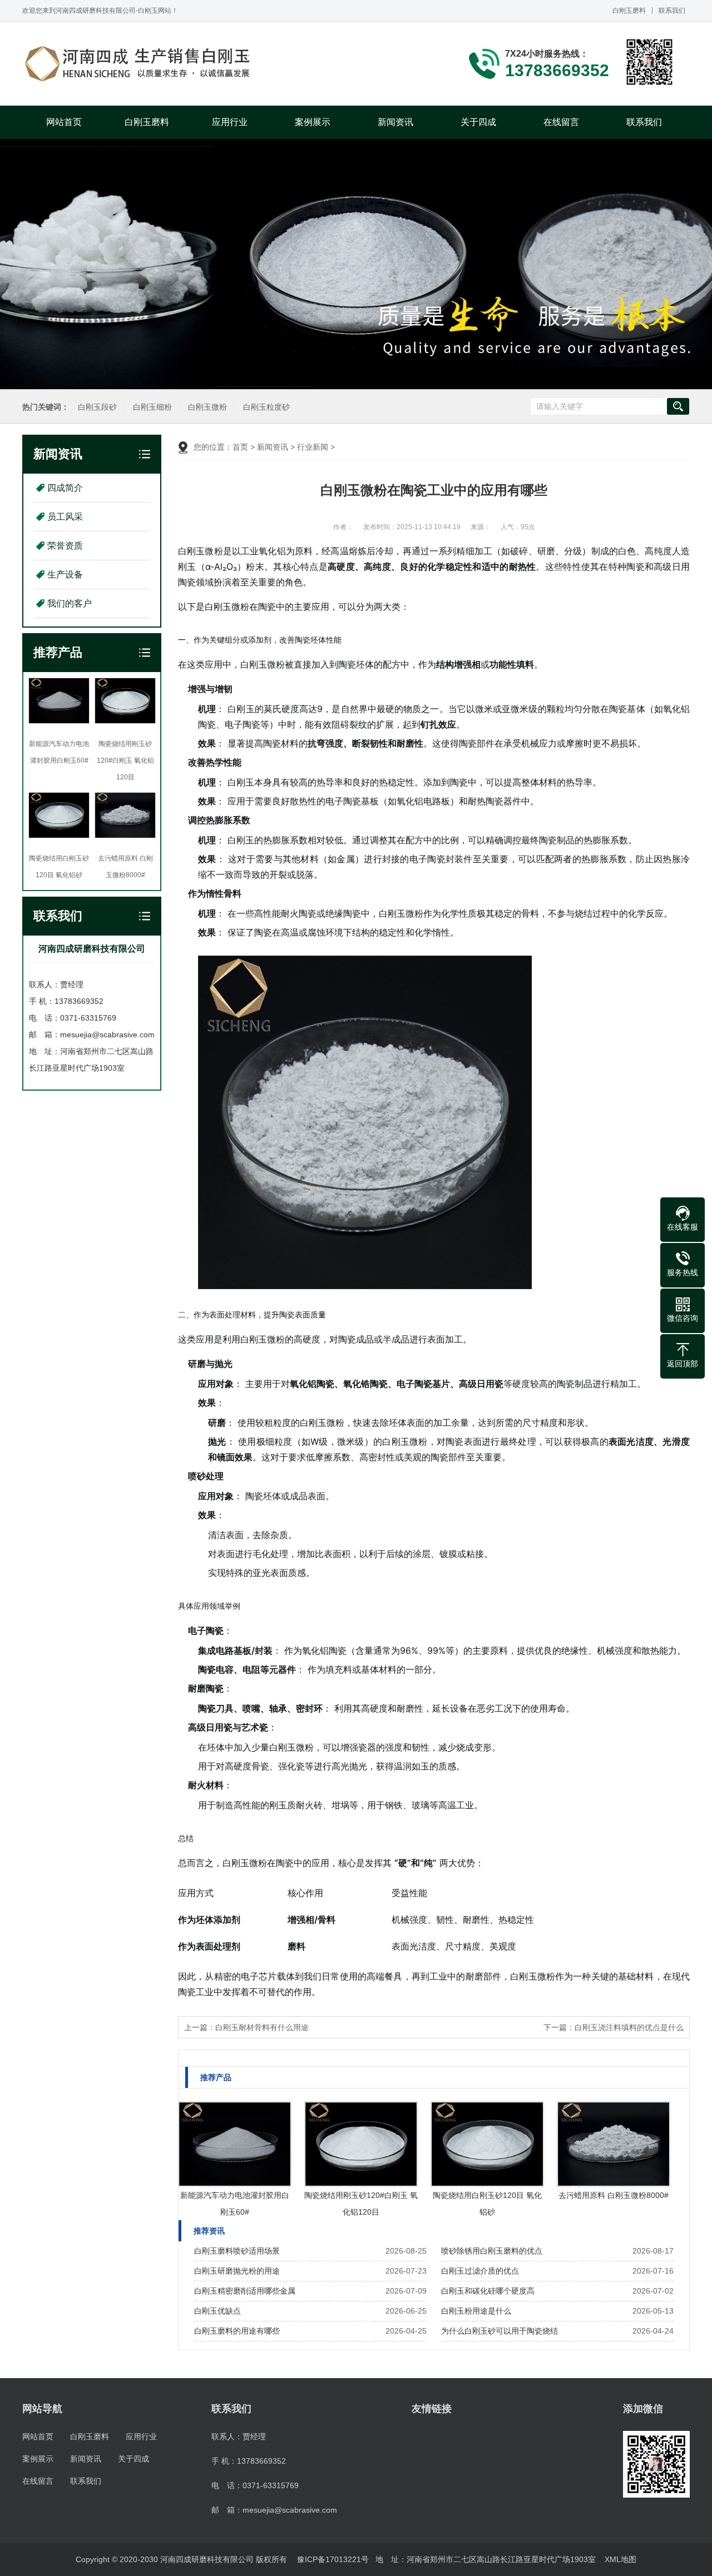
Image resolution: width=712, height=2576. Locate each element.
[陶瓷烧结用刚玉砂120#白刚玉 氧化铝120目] (361, 2144)
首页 (240, 447)
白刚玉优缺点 (217, 2311)
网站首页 (64, 122)
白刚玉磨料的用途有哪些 (237, 2331)
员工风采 (65, 517)
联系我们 (672, 11)
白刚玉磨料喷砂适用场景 (237, 2251)
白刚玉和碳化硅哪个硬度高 (488, 2291)
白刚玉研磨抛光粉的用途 (237, 2271)
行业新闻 (313, 447)
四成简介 (65, 488)
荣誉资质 (65, 546)
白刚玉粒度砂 (266, 407)
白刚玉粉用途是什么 (476, 2311)
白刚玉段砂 (97, 407)
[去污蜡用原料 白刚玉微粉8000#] (614, 2144)
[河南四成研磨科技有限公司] (139, 64)
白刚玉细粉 (152, 407)
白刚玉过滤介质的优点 (480, 2271)
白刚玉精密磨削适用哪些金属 (245, 2291)
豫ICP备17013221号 (333, 2559)
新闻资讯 (395, 122)
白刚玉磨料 (629, 11)
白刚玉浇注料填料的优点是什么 (629, 2027)
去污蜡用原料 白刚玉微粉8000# (614, 2195)
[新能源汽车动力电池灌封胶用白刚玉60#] (235, 2144)
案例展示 (313, 122)
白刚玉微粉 (207, 407)
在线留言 (561, 122)
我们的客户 (70, 603)
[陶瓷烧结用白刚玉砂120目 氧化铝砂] (487, 2144)
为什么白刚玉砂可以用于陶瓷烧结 (500, 2331)
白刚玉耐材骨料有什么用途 (262, 2027)
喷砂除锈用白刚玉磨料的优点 (492, 2251)
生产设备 (65, 575)
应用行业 (230, 122)
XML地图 (620, 2559)
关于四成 (478, 122)
